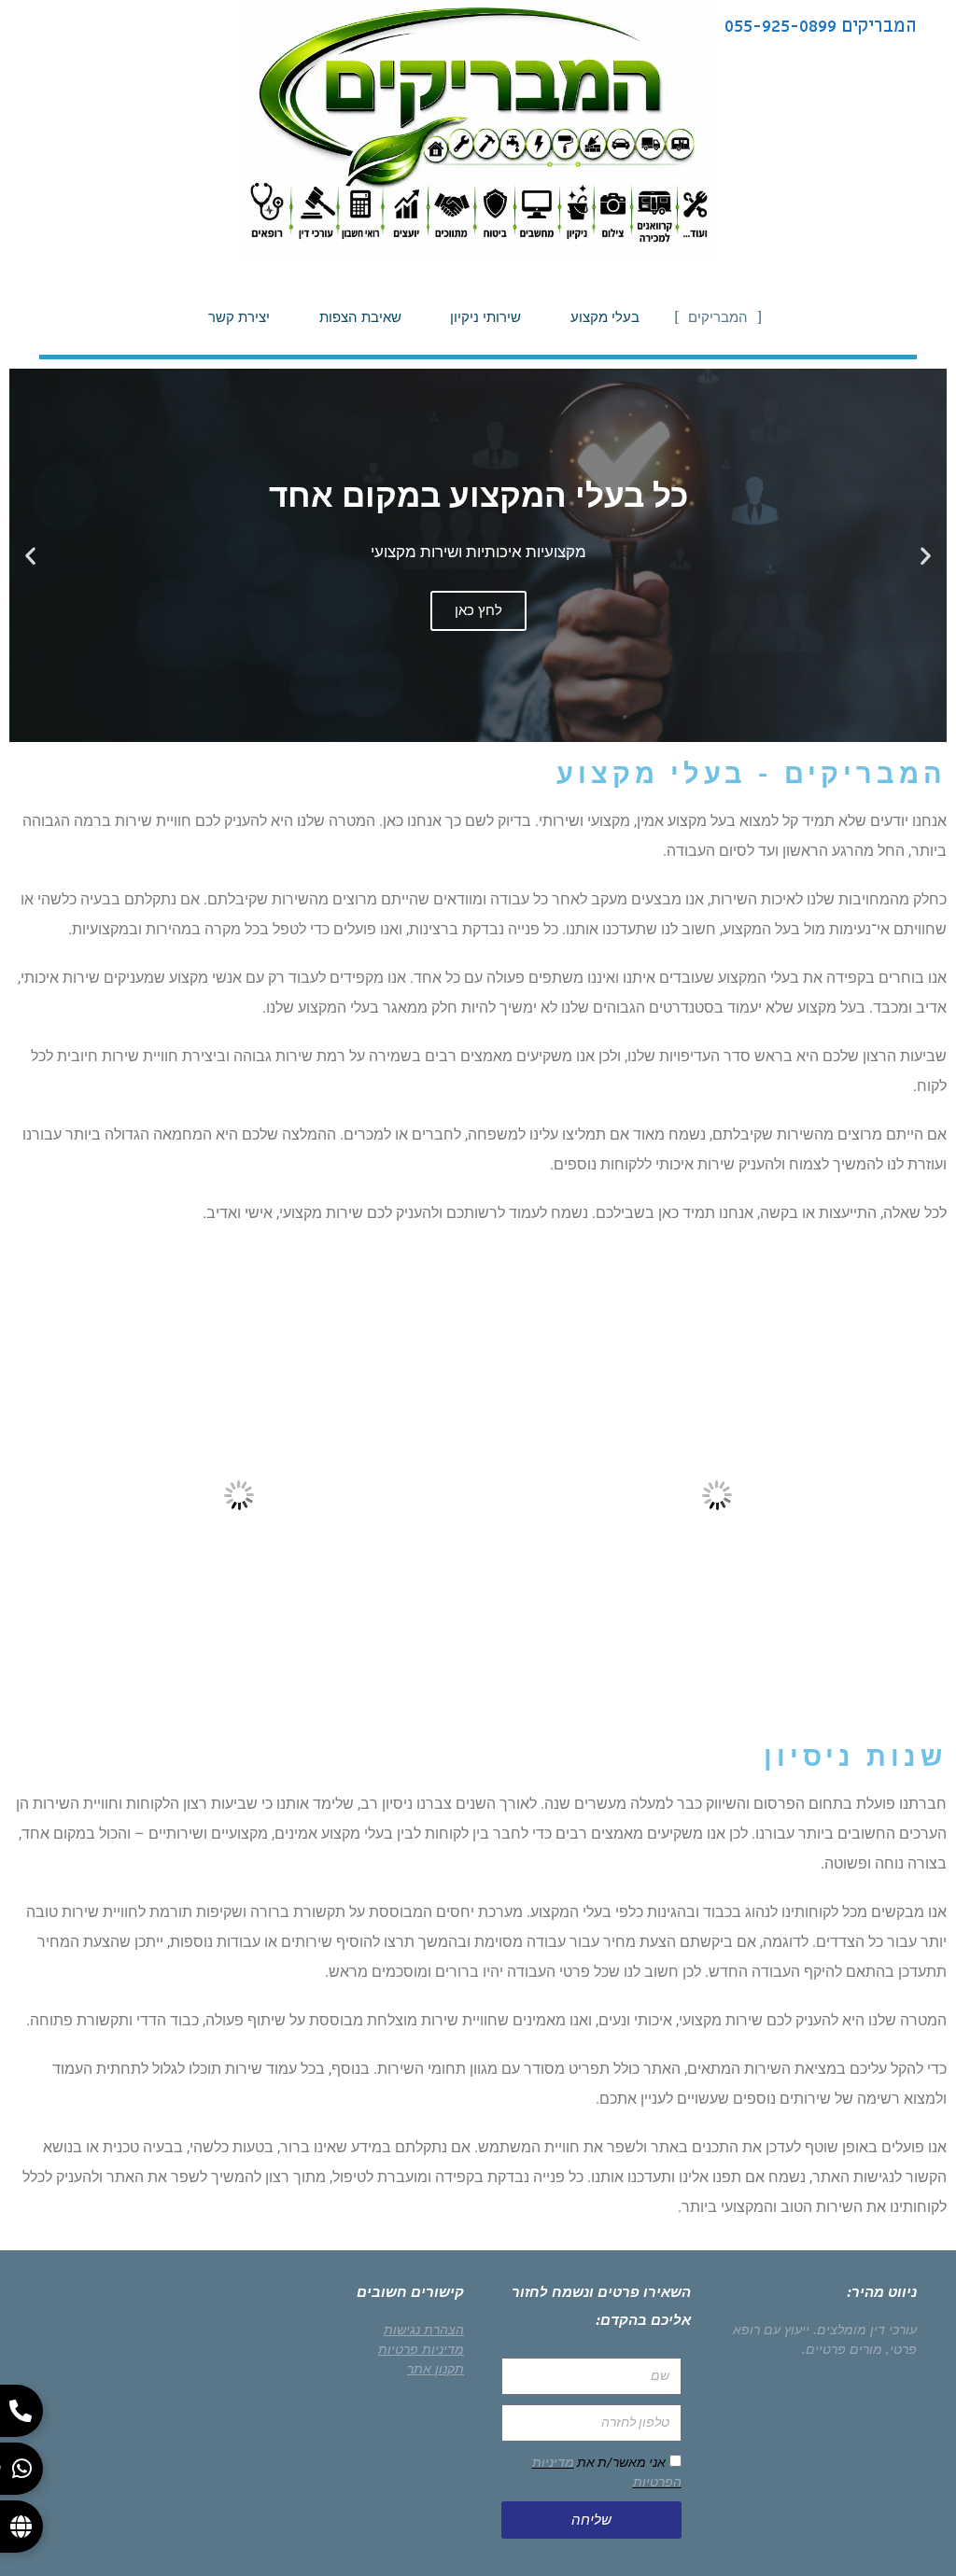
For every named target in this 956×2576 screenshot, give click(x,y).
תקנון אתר (436, 2369)
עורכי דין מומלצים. (865, 2330)
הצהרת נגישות (424, 2330)
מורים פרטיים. (842, 2349)
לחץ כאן (478, 610)
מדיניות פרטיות (421, 2349)
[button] (926, 556)
